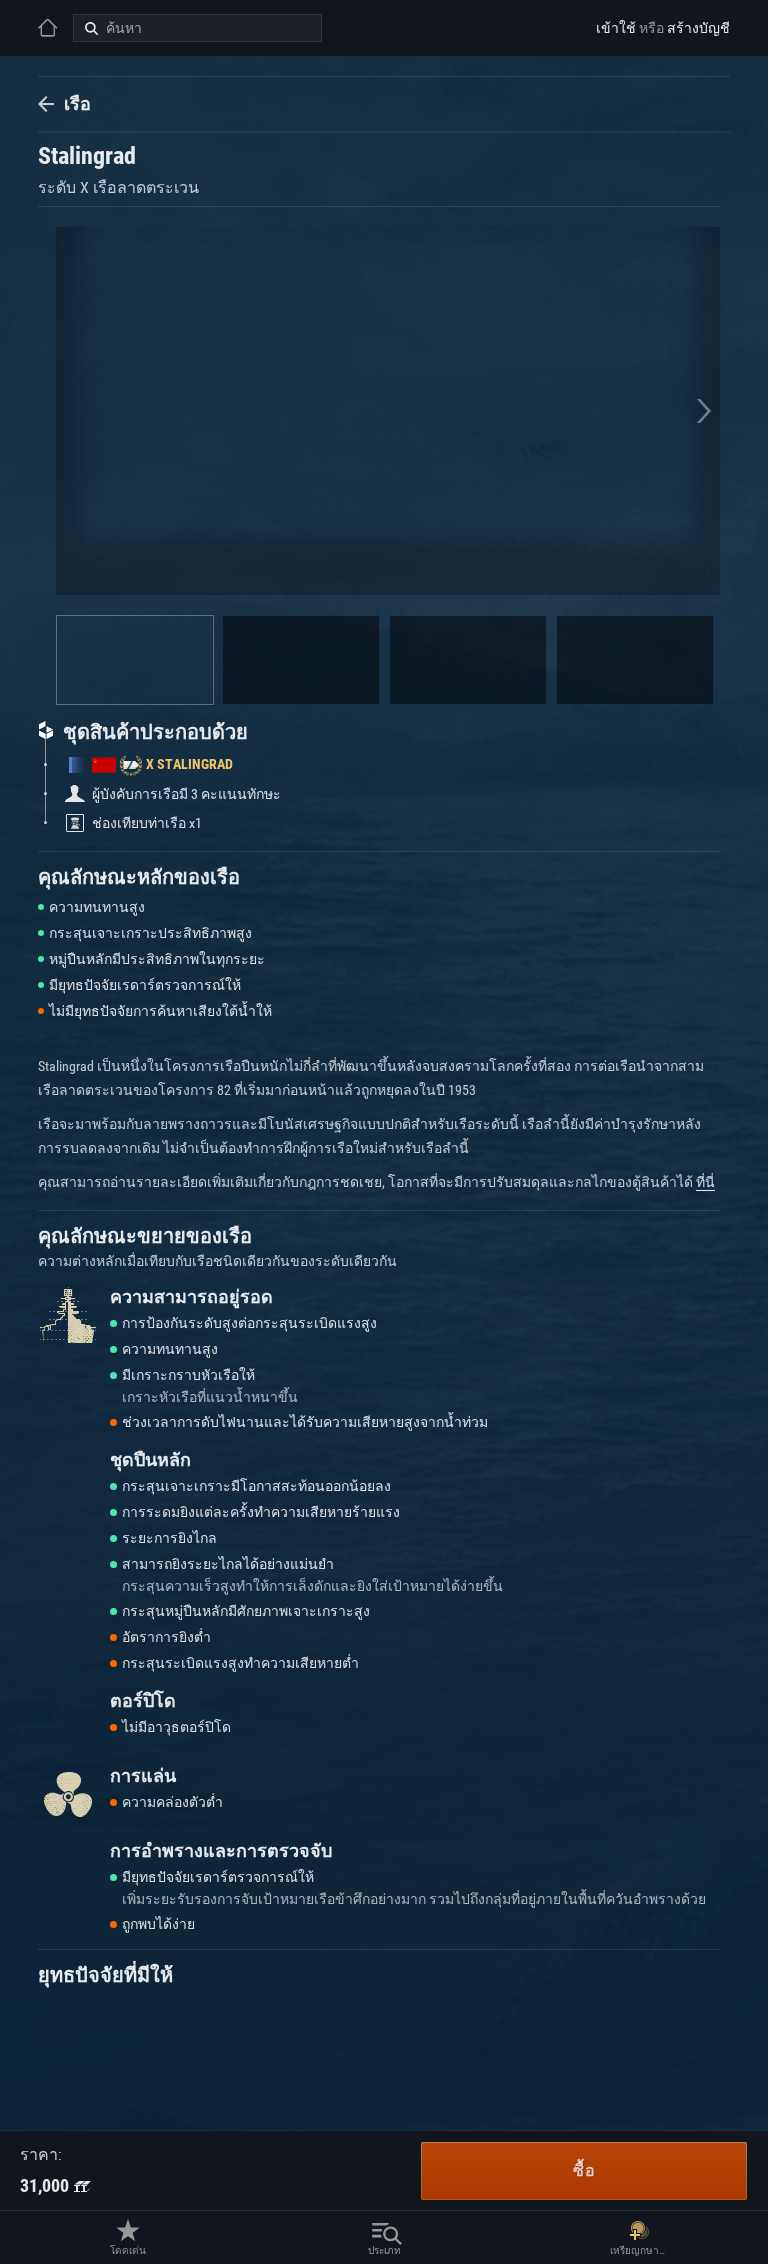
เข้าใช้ (616, 28)
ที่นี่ (705, 1182)
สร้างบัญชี (698, 28)
